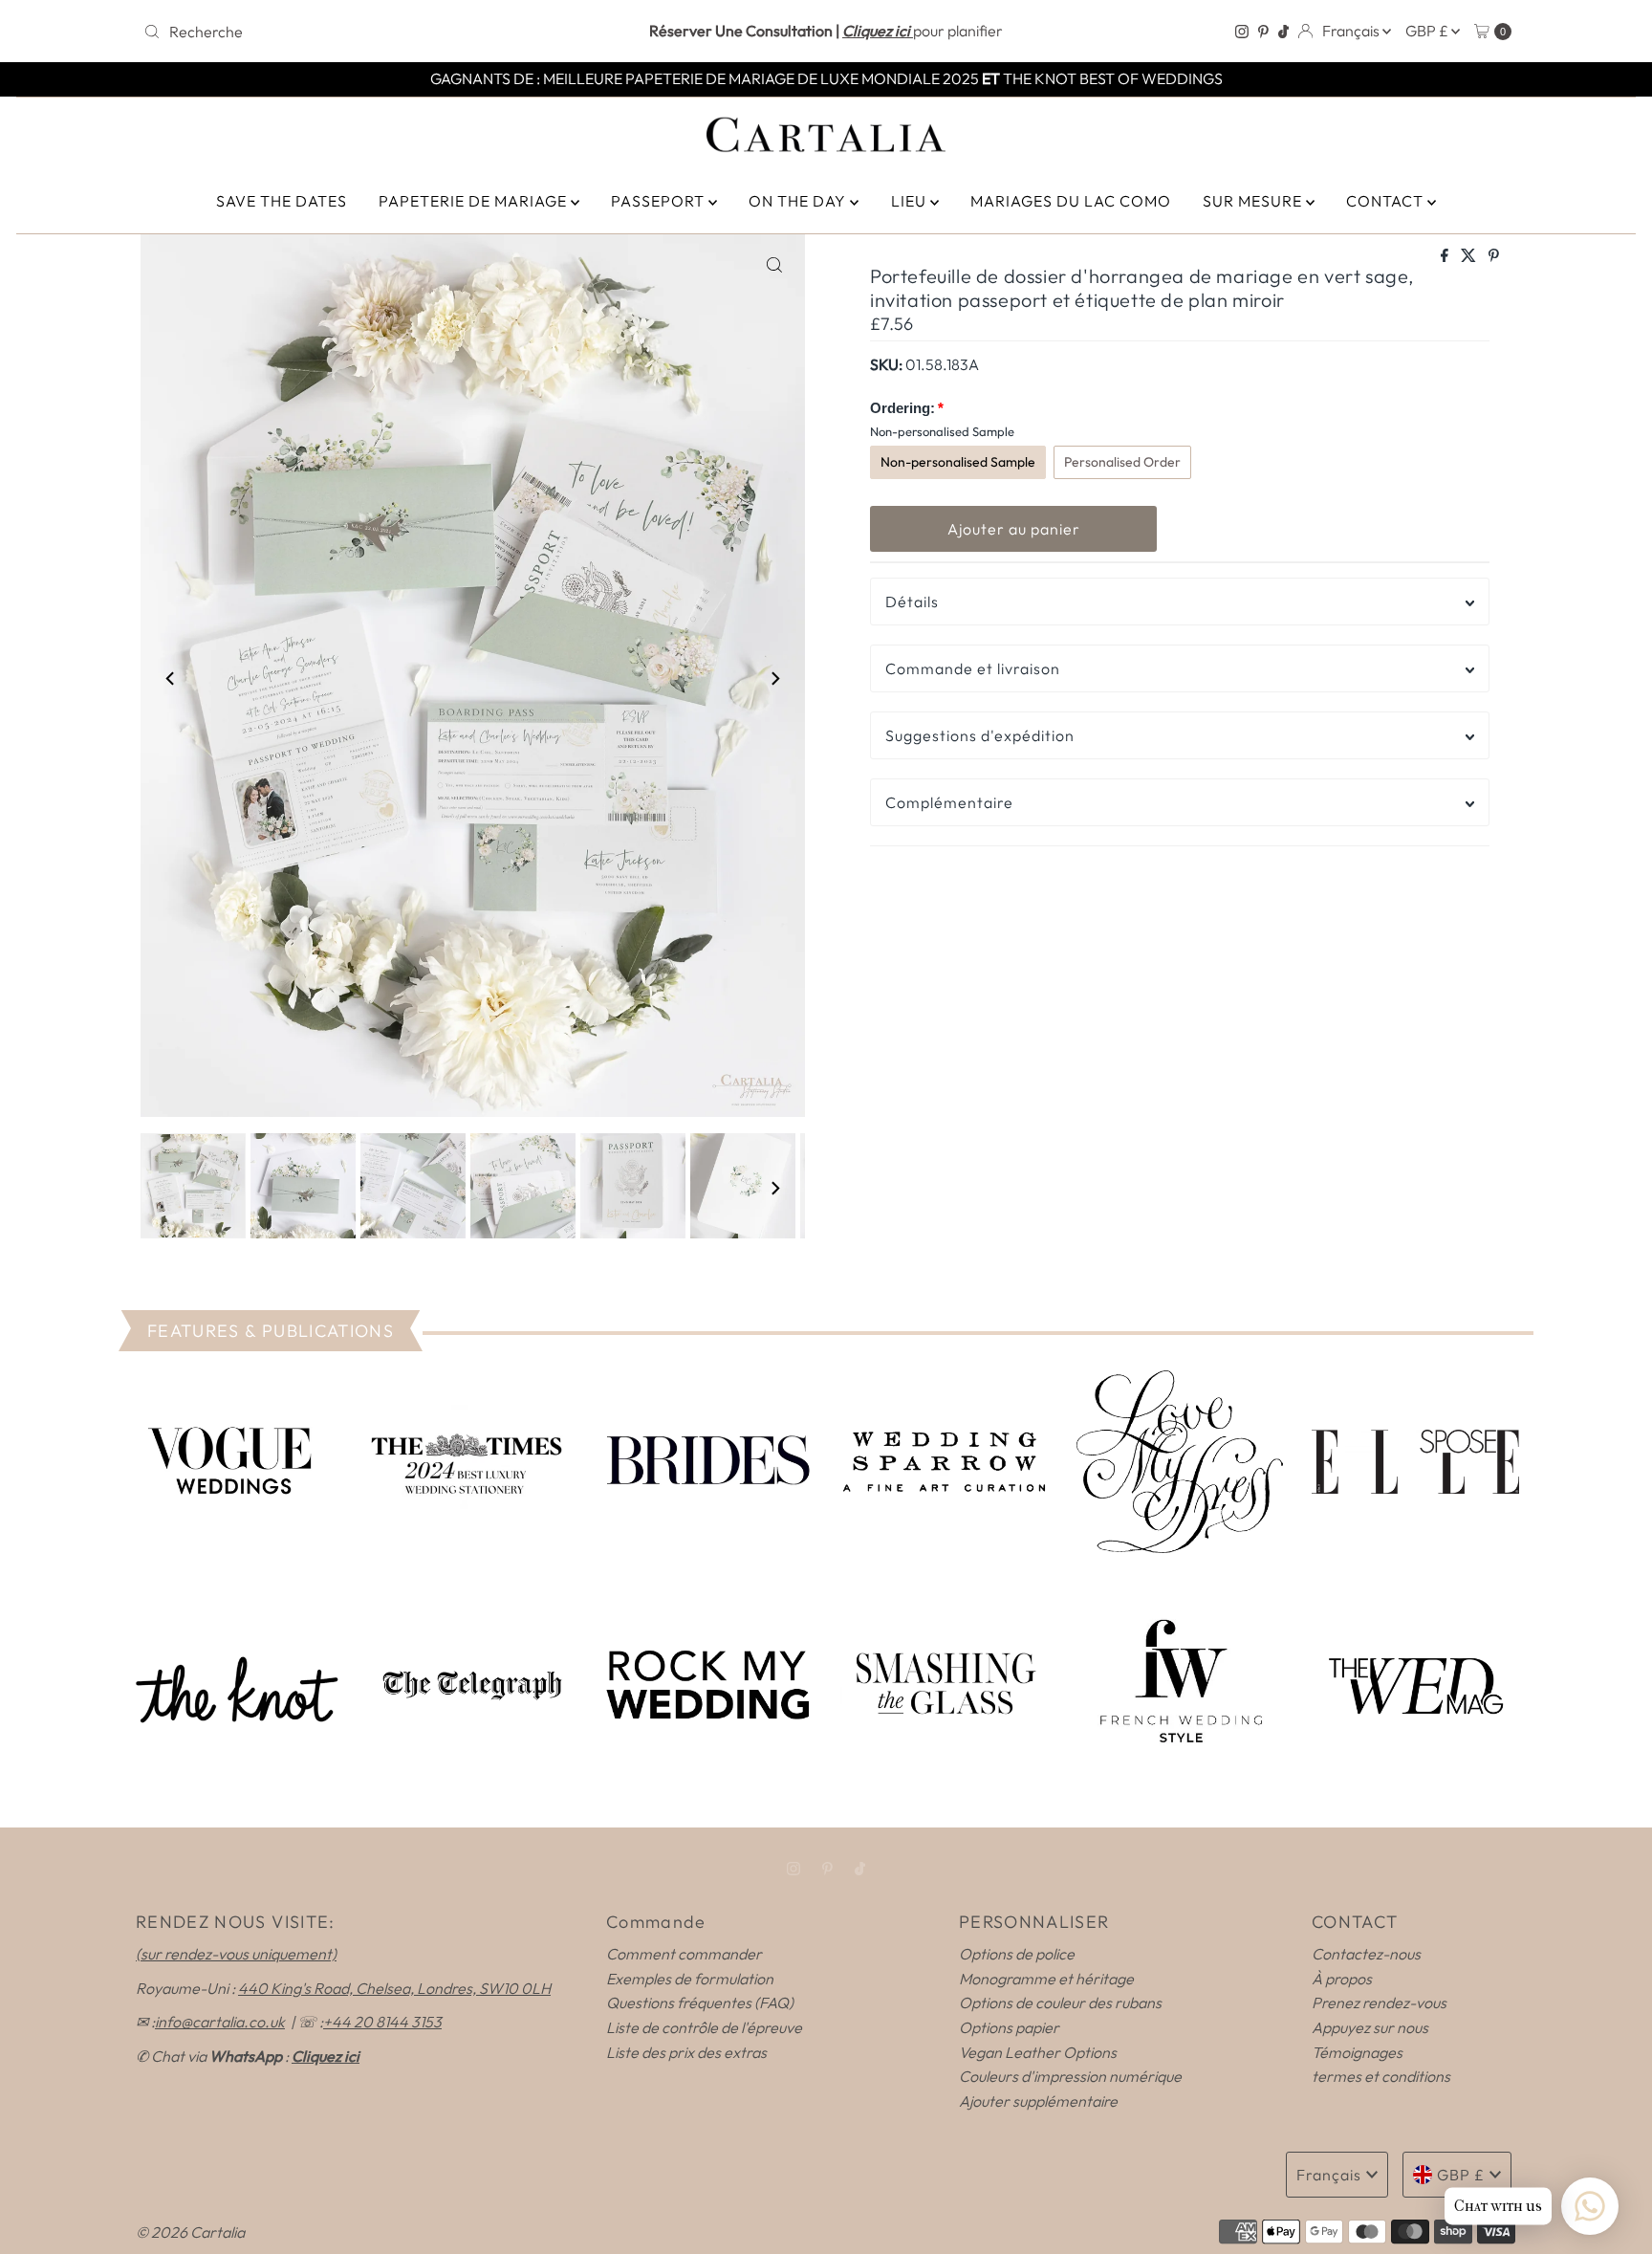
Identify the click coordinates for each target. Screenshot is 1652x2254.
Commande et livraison (973, 668)
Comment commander (684, 1954)
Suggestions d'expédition (980, 735)
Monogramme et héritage (1046, 1979)
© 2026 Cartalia (190, 2232)
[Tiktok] (1283, 32)
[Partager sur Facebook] (1446, 256)
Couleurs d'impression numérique (1070, 2076)
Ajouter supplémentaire (1038, 2101)
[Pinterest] (1263, 32)
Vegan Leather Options (1038, 2052)
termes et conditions (1381, 2076)
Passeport (660, 201)
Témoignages (1357, 2052)
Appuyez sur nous (1370, 2027)
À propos (1342, 1979)
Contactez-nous (1366, 1954)
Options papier (1009, 2027)
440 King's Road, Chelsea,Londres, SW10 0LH (394, 1988)
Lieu (911, 201)
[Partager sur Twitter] (1470, 256)
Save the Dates (282, 201)
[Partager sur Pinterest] (1494, 256)
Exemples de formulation (690, 1979)
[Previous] (171, 679)
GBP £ (1428, 31)
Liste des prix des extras (686, 2052)
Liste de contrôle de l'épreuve (704, 2027)
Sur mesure (1254, 201)
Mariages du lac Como (1071, 201)
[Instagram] (1242, 32)
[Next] (774, 679)
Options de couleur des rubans (1060, 2002)
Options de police (1017, 1954)
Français (1352, 31)
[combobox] (361, 32)
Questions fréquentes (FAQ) (700, 2002)
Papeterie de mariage (475, 201)
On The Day (799, 201)
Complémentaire (949, 802)
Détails (912, 602)
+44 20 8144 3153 (382, 2022)
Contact (1387, 201)
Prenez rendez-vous (1379, 2002)
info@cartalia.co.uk (220, 2022)
